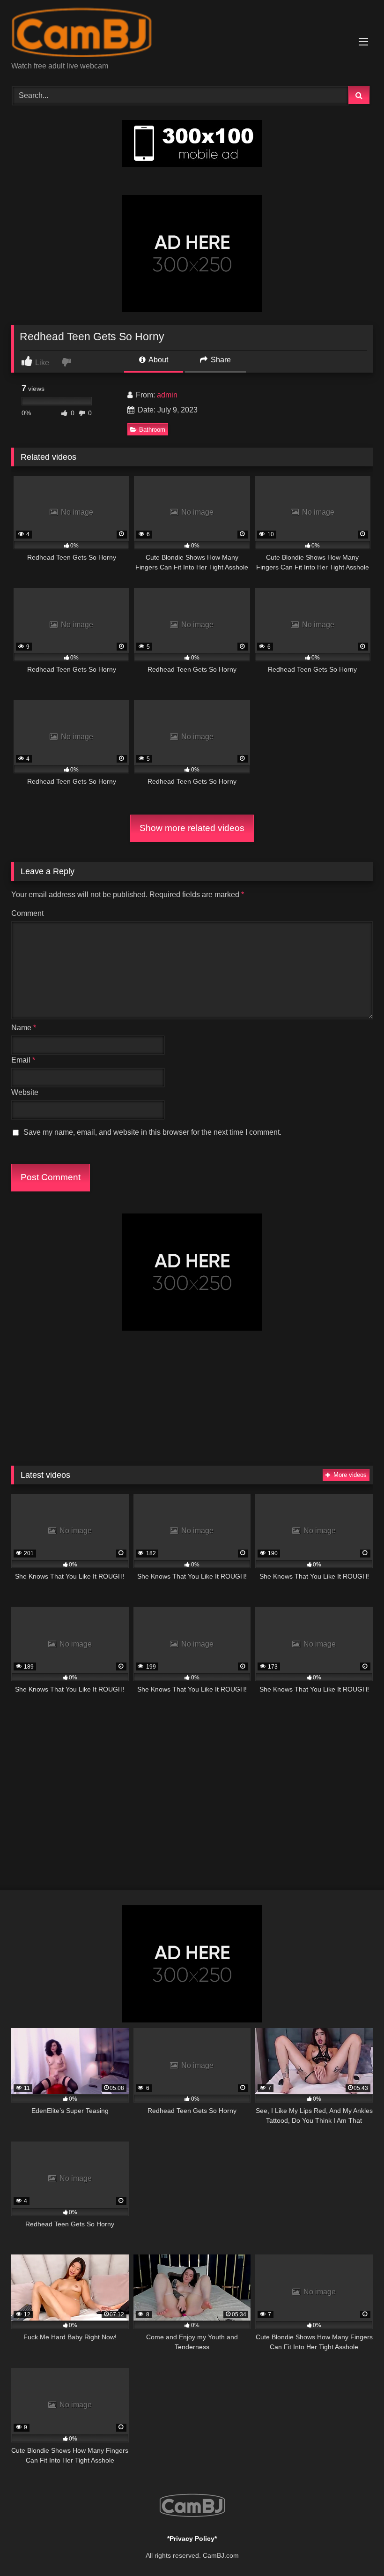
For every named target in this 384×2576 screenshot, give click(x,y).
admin (167, 395)
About (158, 360)
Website (25, 1092)
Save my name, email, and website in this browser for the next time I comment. (152, 1132)
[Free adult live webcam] (192, 34)
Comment (27, 913)
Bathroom (152, 430)
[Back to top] (355, 2548)
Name (24, 1028)
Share (220, 360)
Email (23, 1060)
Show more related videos (192, 828)
